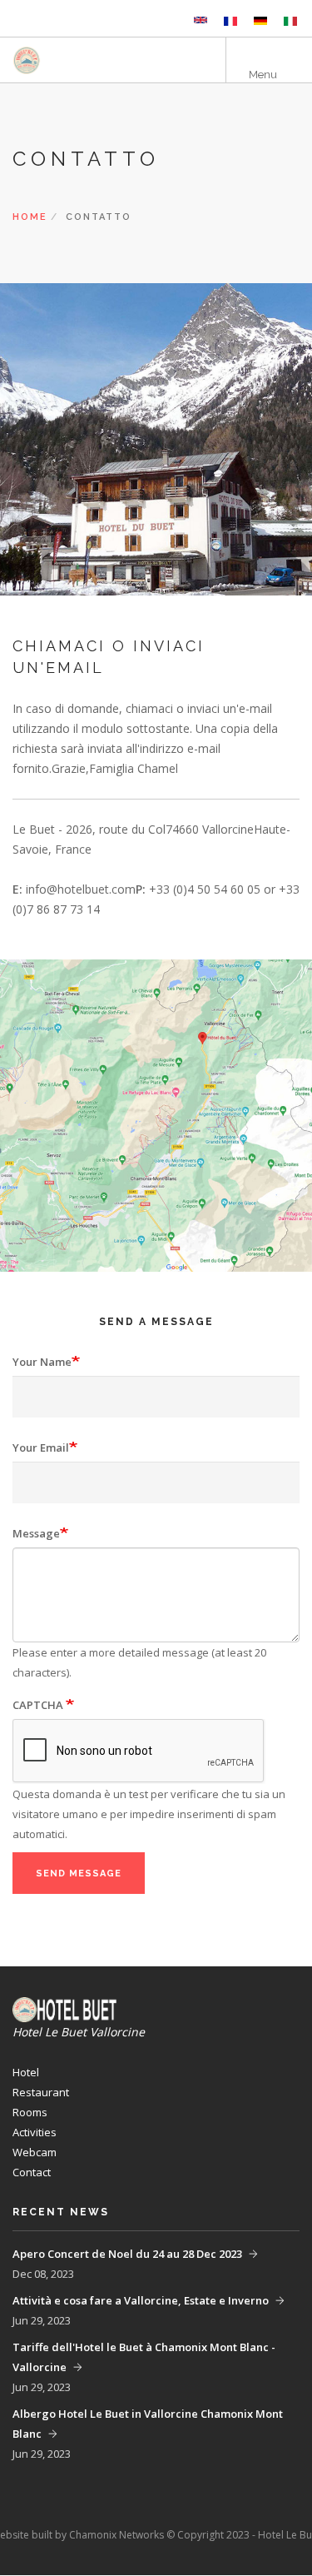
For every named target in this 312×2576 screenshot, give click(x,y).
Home (30, 217)
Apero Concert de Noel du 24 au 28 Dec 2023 (127, 2254)
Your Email (41, 1447)
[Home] (70, 60)
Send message (79, 1873)
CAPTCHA (39, 1705)
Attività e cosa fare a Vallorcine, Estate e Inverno (141, 2300)
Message (36, 1533)
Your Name (42, 1362)
